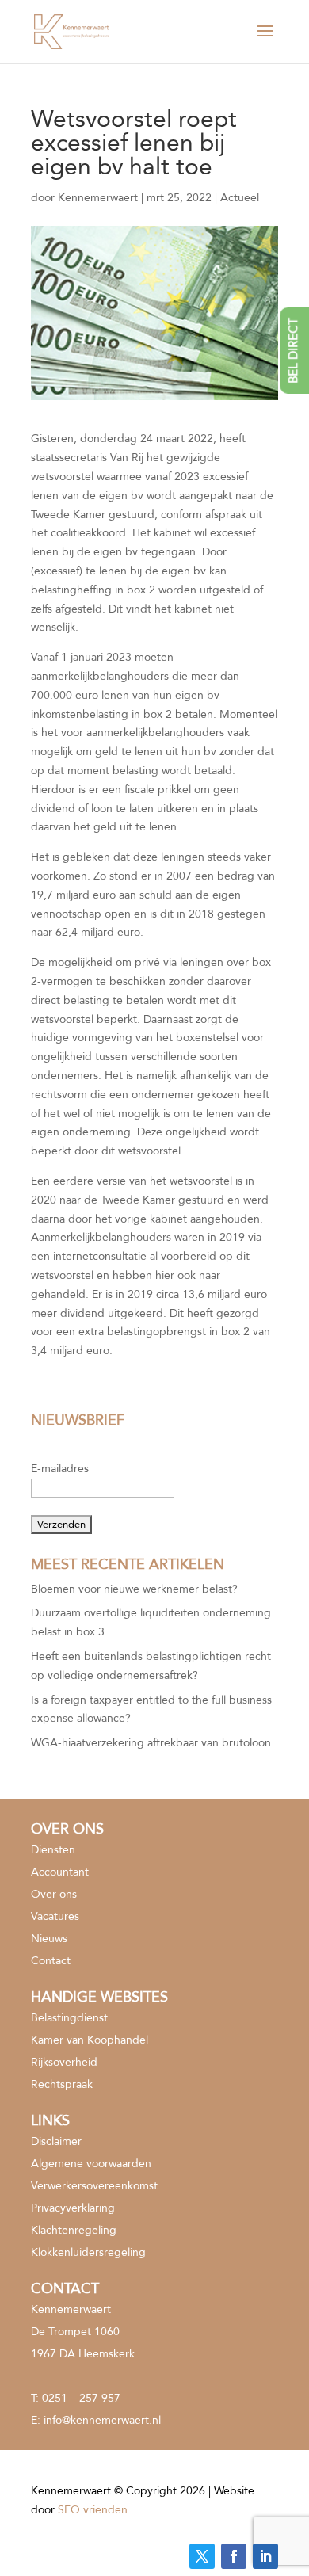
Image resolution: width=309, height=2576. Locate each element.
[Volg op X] (202, 2556)
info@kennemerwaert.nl (102, 2420)
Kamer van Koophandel (90, 2040)
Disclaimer (56, 2141)
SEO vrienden (93, 2510)
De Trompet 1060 (75, 2332)
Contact (51, 1961)
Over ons (54, 1894)
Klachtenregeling (74, 2230)
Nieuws (49, 1939)
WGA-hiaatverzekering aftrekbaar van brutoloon (151, 1743)
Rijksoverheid (64, 2062)
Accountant (60, 1872)
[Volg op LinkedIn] (265, 2556)
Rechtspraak (62, 2084)
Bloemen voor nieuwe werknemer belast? (134, 1589)
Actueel (240, 198)
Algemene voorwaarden (91, 2164)
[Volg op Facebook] (234, 2556)
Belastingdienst (69, 2018)
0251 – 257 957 (81, 2398)
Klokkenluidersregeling (88, 2252)
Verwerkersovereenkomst (94, 2186)
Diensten (53, 1850)
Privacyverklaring (73, 2208)
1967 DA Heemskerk (83, 2354)
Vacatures (55, 1916)
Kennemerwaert (98, 198)
